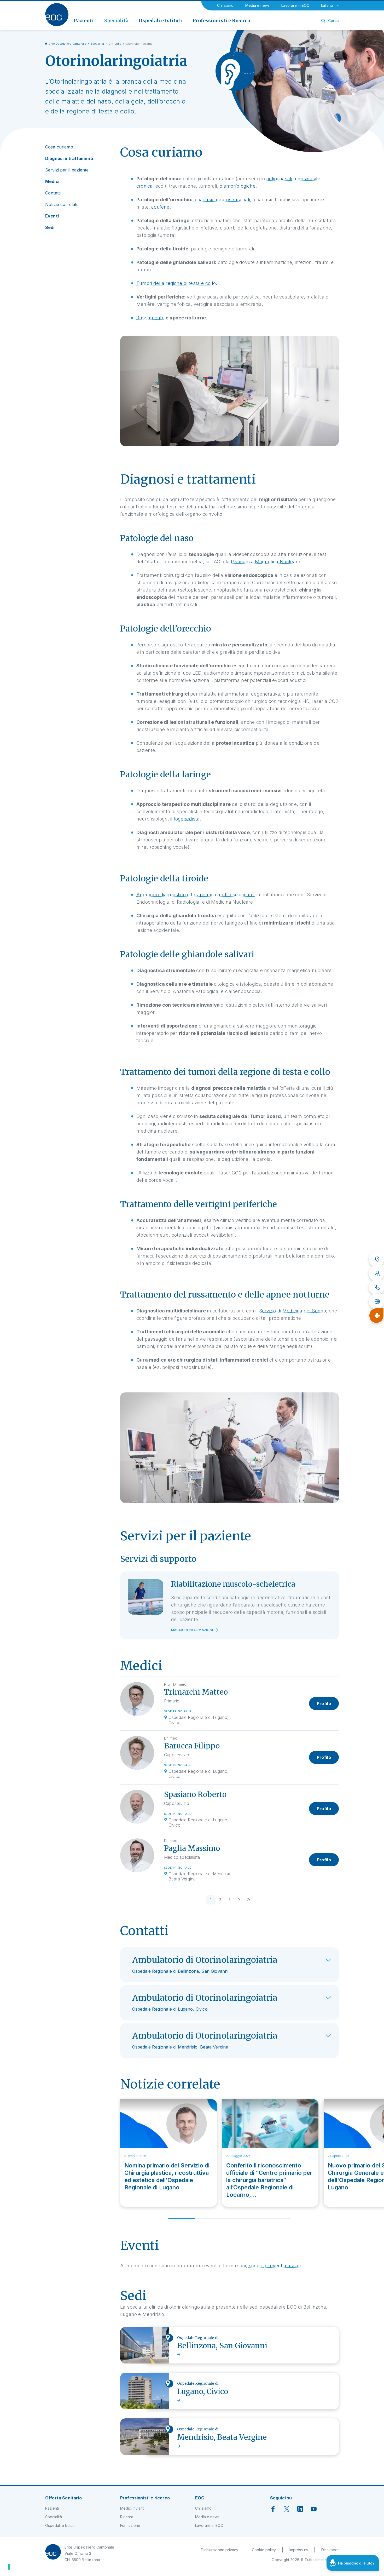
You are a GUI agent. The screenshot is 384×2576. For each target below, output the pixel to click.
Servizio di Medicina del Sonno (293, 1311)
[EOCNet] (376, 1301)
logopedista (187, 819)
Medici (52, 181)
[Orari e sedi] (376, 1259)
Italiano (327, 5)
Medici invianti (132, 2508)
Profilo (324, 1703)
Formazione (130, 2525)
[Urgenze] (376, 1316)
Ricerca (127, 2517)
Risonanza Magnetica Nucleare (266, 562)
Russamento (150, 318)
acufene (160, 207)
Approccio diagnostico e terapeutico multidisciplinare (195, 895)
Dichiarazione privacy (220, 2550)
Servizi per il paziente (67, 170)
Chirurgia (115, 44)
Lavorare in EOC (295, 5)
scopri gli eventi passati (275, 2266)
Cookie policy (264, 2550)
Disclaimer (330, 2550)
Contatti (53, 193)
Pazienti (52, 2508)
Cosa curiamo (59, 147)
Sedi (50, 227)
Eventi (52, 216)
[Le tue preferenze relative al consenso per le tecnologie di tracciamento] (9, 2567)
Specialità (97, 44)
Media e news (257, 5)
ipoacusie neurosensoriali (222, 200)
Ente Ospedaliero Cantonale (67, 44)
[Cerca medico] (376, 1273)
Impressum (299, 2550)
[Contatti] (376, 1287)
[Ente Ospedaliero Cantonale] (57, 15)
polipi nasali (279, 179)
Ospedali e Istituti (60, 2525)
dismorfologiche (238, 186)
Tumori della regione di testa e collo (176, 283)
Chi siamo (225, 5)
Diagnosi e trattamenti (69, 158)
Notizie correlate (62, 204)
